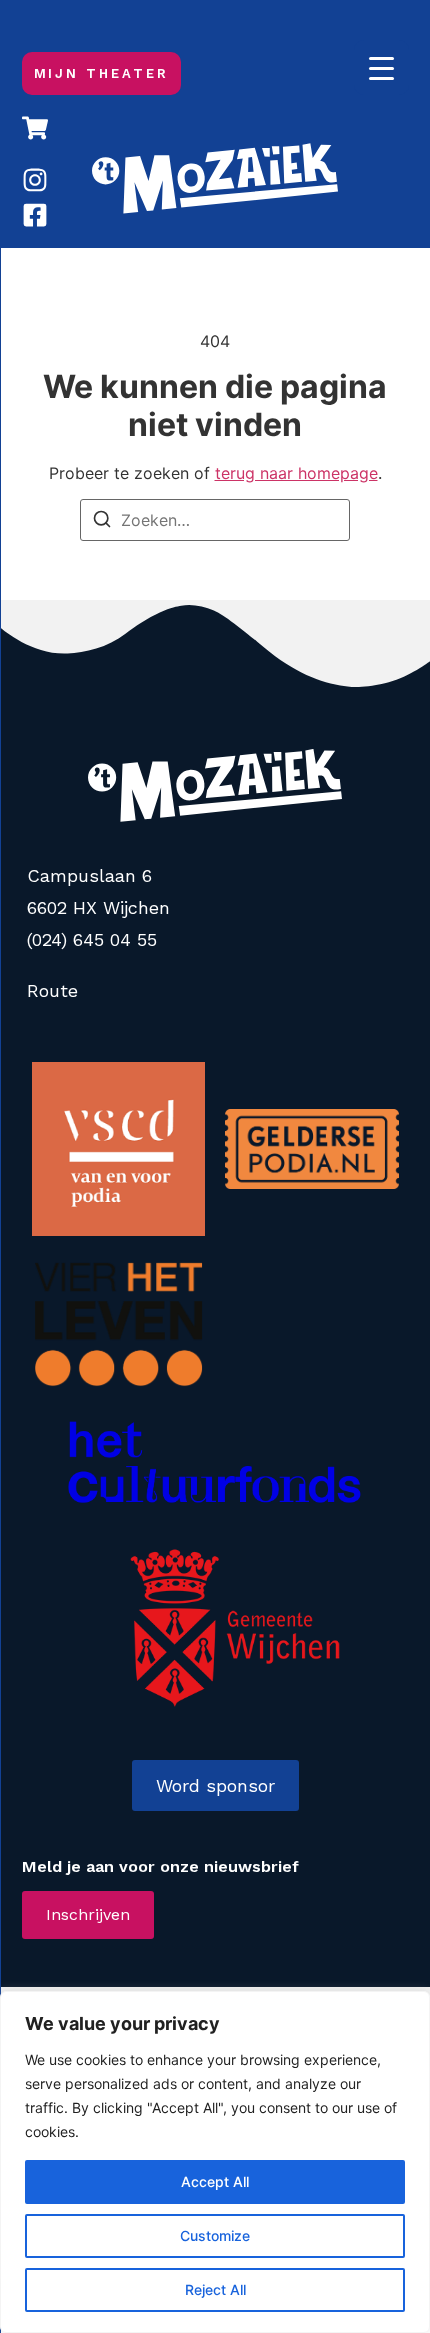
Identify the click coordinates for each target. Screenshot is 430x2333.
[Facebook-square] (35, 215)
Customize (215, 2235)
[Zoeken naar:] (215, 520)
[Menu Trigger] (381, 67)
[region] (215, 2162)
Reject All (215, 2289)
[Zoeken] (102, 522)
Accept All (215, 2181)
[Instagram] (35, 180)
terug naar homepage (296, 473)
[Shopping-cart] (35, 128)
